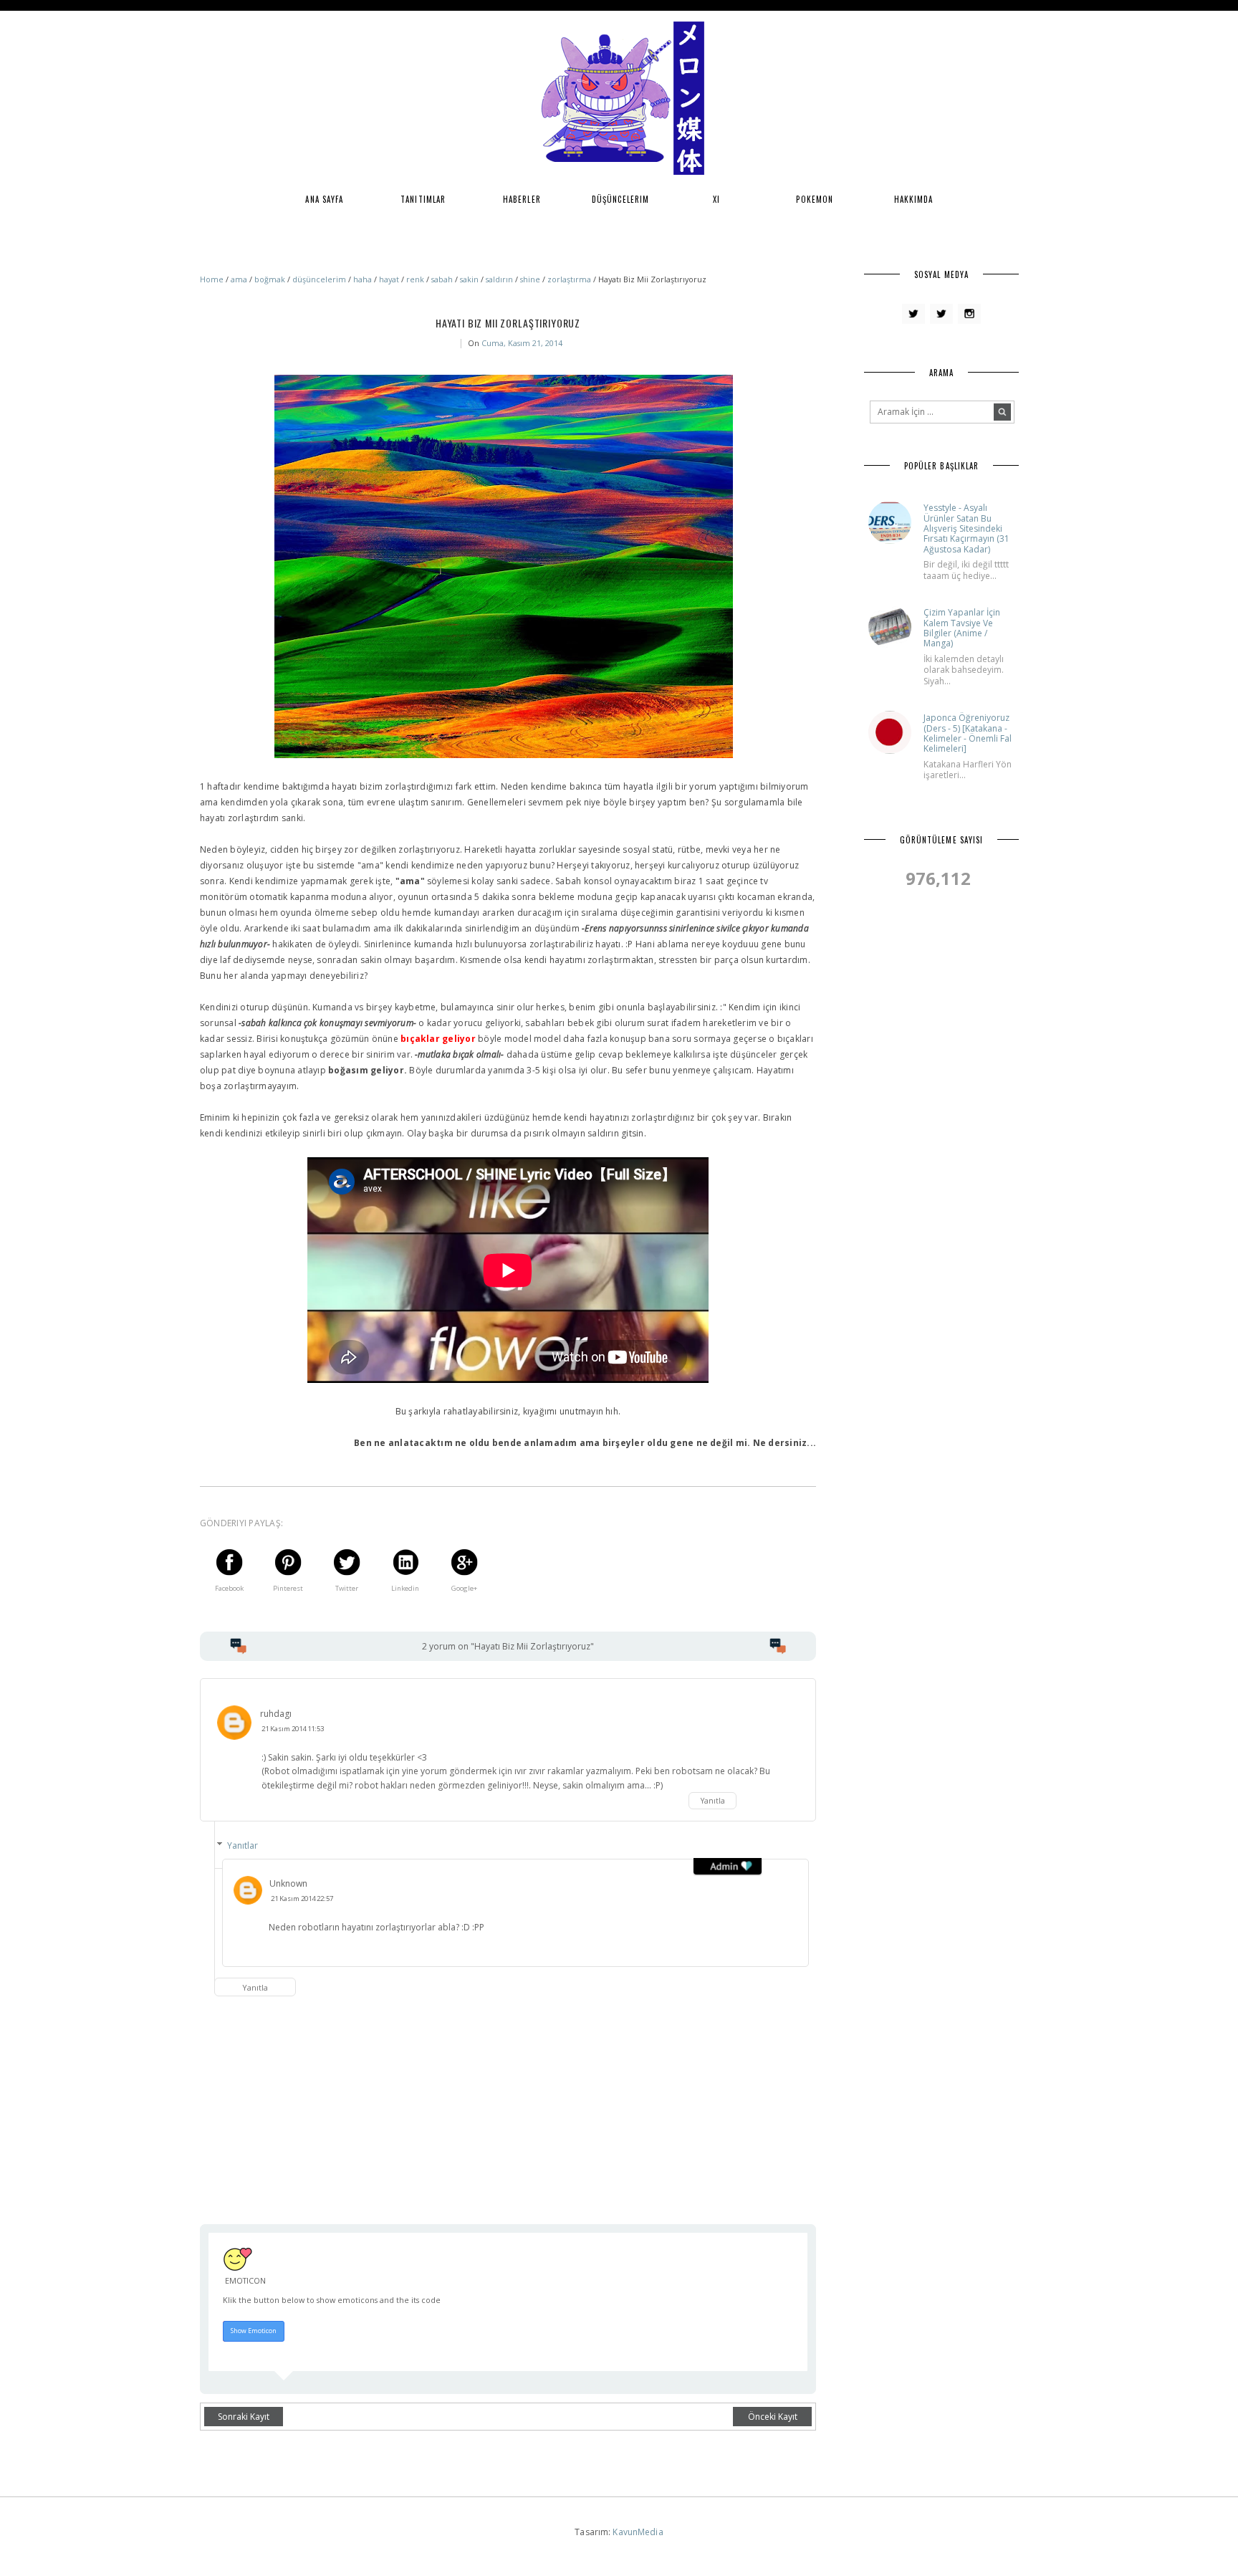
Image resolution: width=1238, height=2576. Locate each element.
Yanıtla (713, 1801)
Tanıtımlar (423, 199)
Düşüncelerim (620, 199)
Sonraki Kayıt (244, 2417)
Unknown (288, 1883)
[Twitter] (913, 314)
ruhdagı (276, 1714)
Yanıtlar (243, 1845)
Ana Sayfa (324, 199)
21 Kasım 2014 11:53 (293, 1729)
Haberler (522, 199)
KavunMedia (638, 2532)
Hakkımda (914, 199)
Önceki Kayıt (773, 2417)
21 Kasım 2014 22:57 (302, 1899)
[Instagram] (969, 314)
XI (716, 199)
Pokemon (815, 199)
